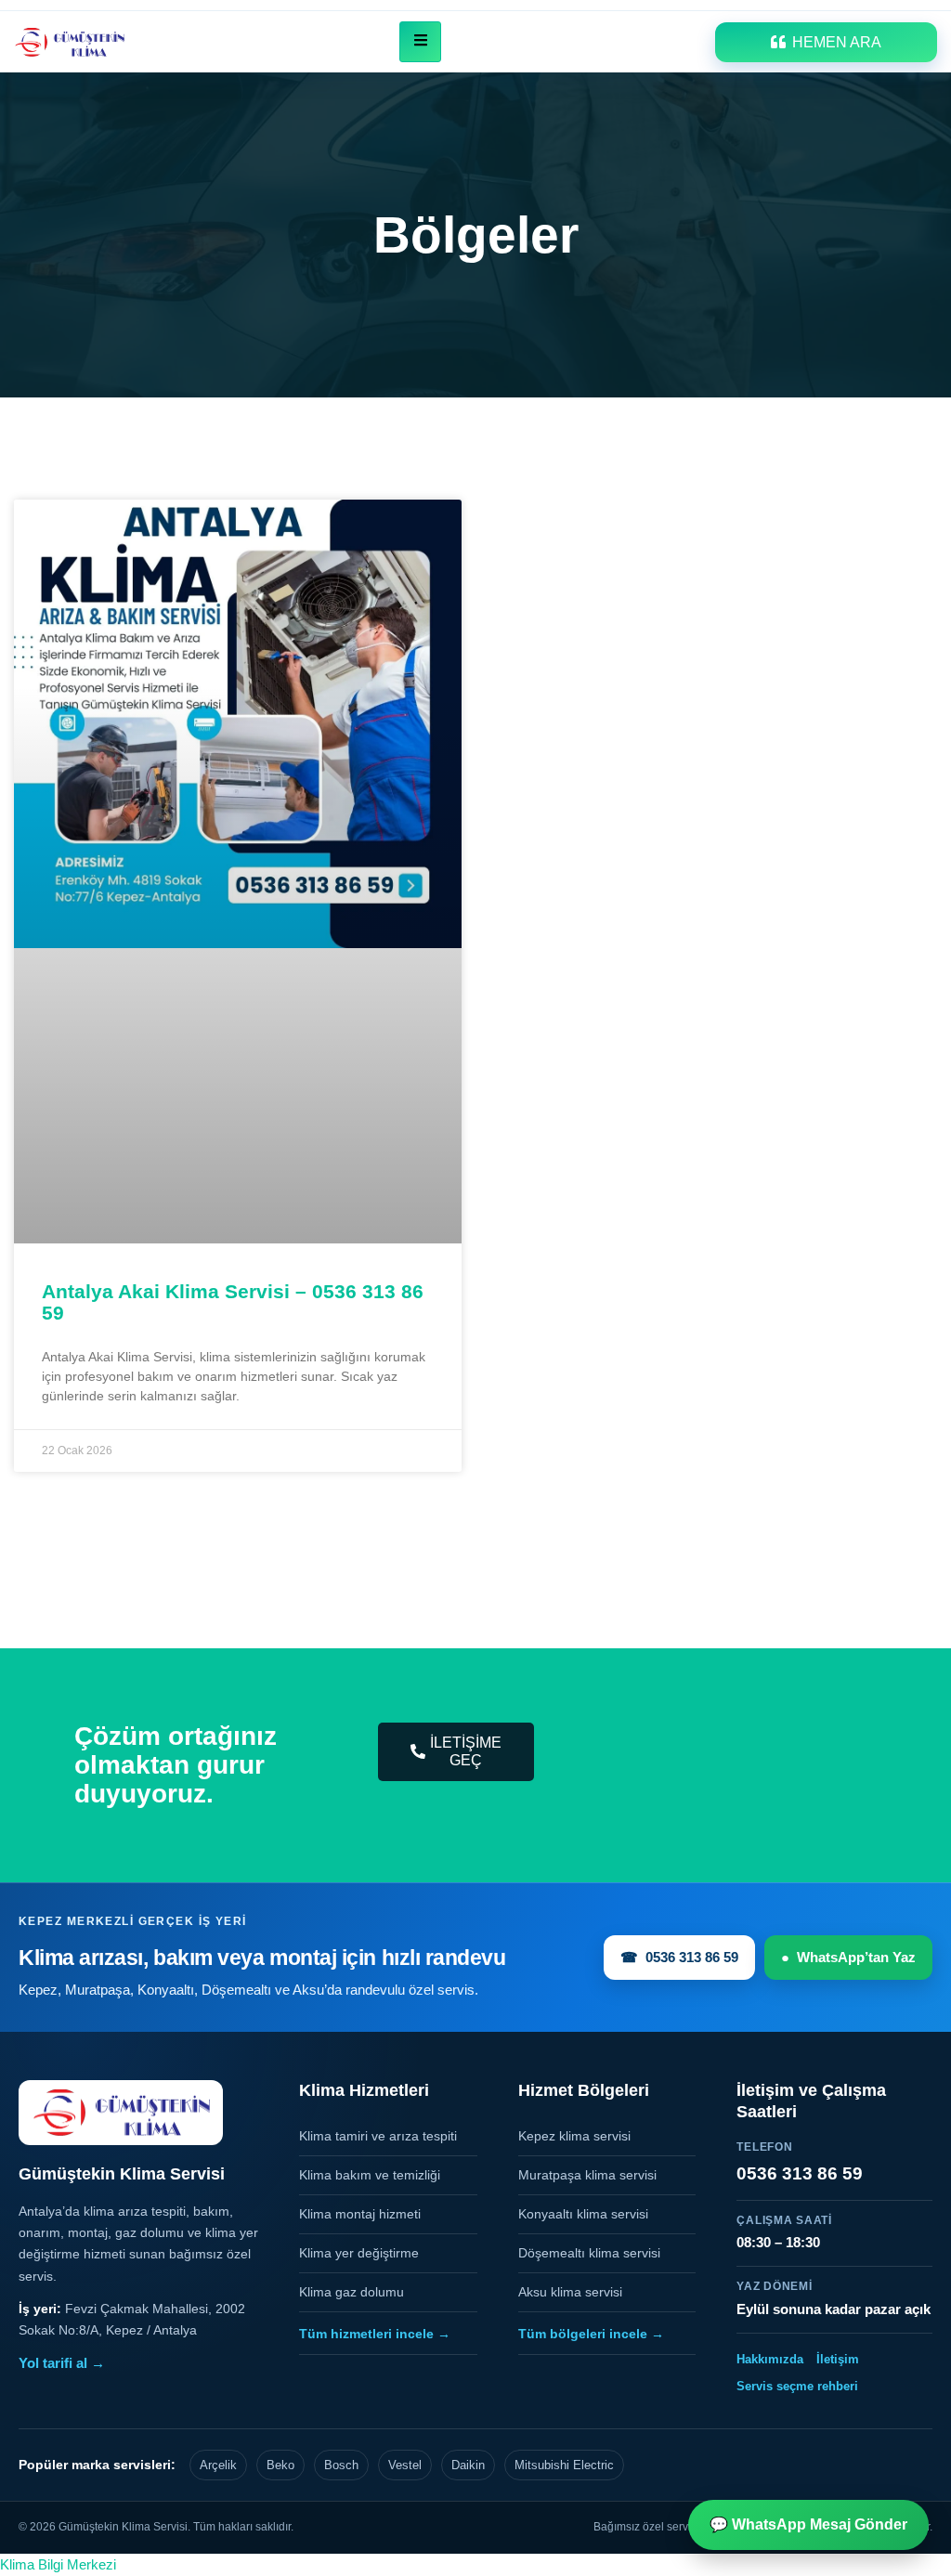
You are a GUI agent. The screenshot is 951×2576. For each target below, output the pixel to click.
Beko (280, 2465)
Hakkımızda (770, 2359)
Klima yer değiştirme (359, 2253)
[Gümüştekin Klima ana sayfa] (121, 2113)
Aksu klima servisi (570, 2292)
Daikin (468, 2465)
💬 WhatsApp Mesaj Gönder (808, 2524)
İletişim (838, 2359)
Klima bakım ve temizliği (370, 2175)
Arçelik (218, 2465)
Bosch (341, 2465)
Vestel (405, 2465)
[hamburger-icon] (420, 42)
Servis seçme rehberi (797, 2386)
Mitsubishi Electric (564, 2465)
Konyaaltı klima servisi (583, 2214)
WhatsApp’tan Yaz (848, 1957)
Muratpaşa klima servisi (587, 2175)
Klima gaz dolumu (352, 2292)
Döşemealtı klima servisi (589, 2253)
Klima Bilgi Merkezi (58, 2564)
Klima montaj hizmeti (360, 2214)
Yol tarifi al (62, 2363)
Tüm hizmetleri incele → (375, 2334)
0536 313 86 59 (679, 1957)
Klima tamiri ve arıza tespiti (378, 2136)
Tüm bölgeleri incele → (591, 2334)
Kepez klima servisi (574, 2136)
